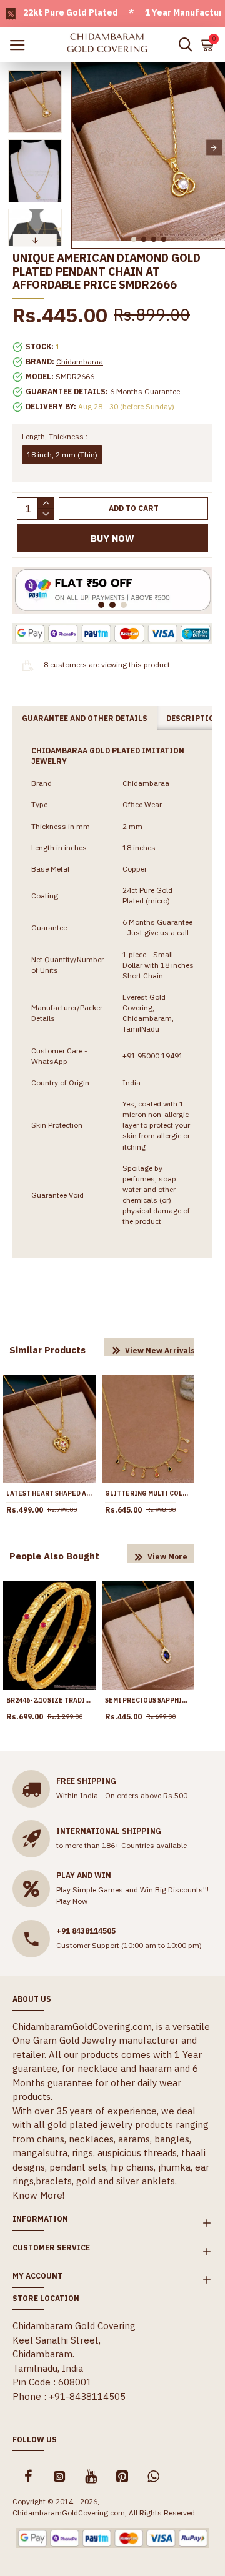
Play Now (72, 1901)
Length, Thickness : (55, 436)
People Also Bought (54, 1556)
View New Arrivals (160, 1350)
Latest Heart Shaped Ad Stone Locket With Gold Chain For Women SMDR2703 (49, 1494)
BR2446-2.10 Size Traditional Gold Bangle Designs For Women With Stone (49, 1700)
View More (167, 1557)
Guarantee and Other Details (85, 718)
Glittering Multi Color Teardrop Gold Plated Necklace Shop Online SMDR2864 (148, 1494)
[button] (83, 148)
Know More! (38, 2195)
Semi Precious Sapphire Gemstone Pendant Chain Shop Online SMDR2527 (148, 1700)
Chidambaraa (80, 361)
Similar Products (47, 1350)
